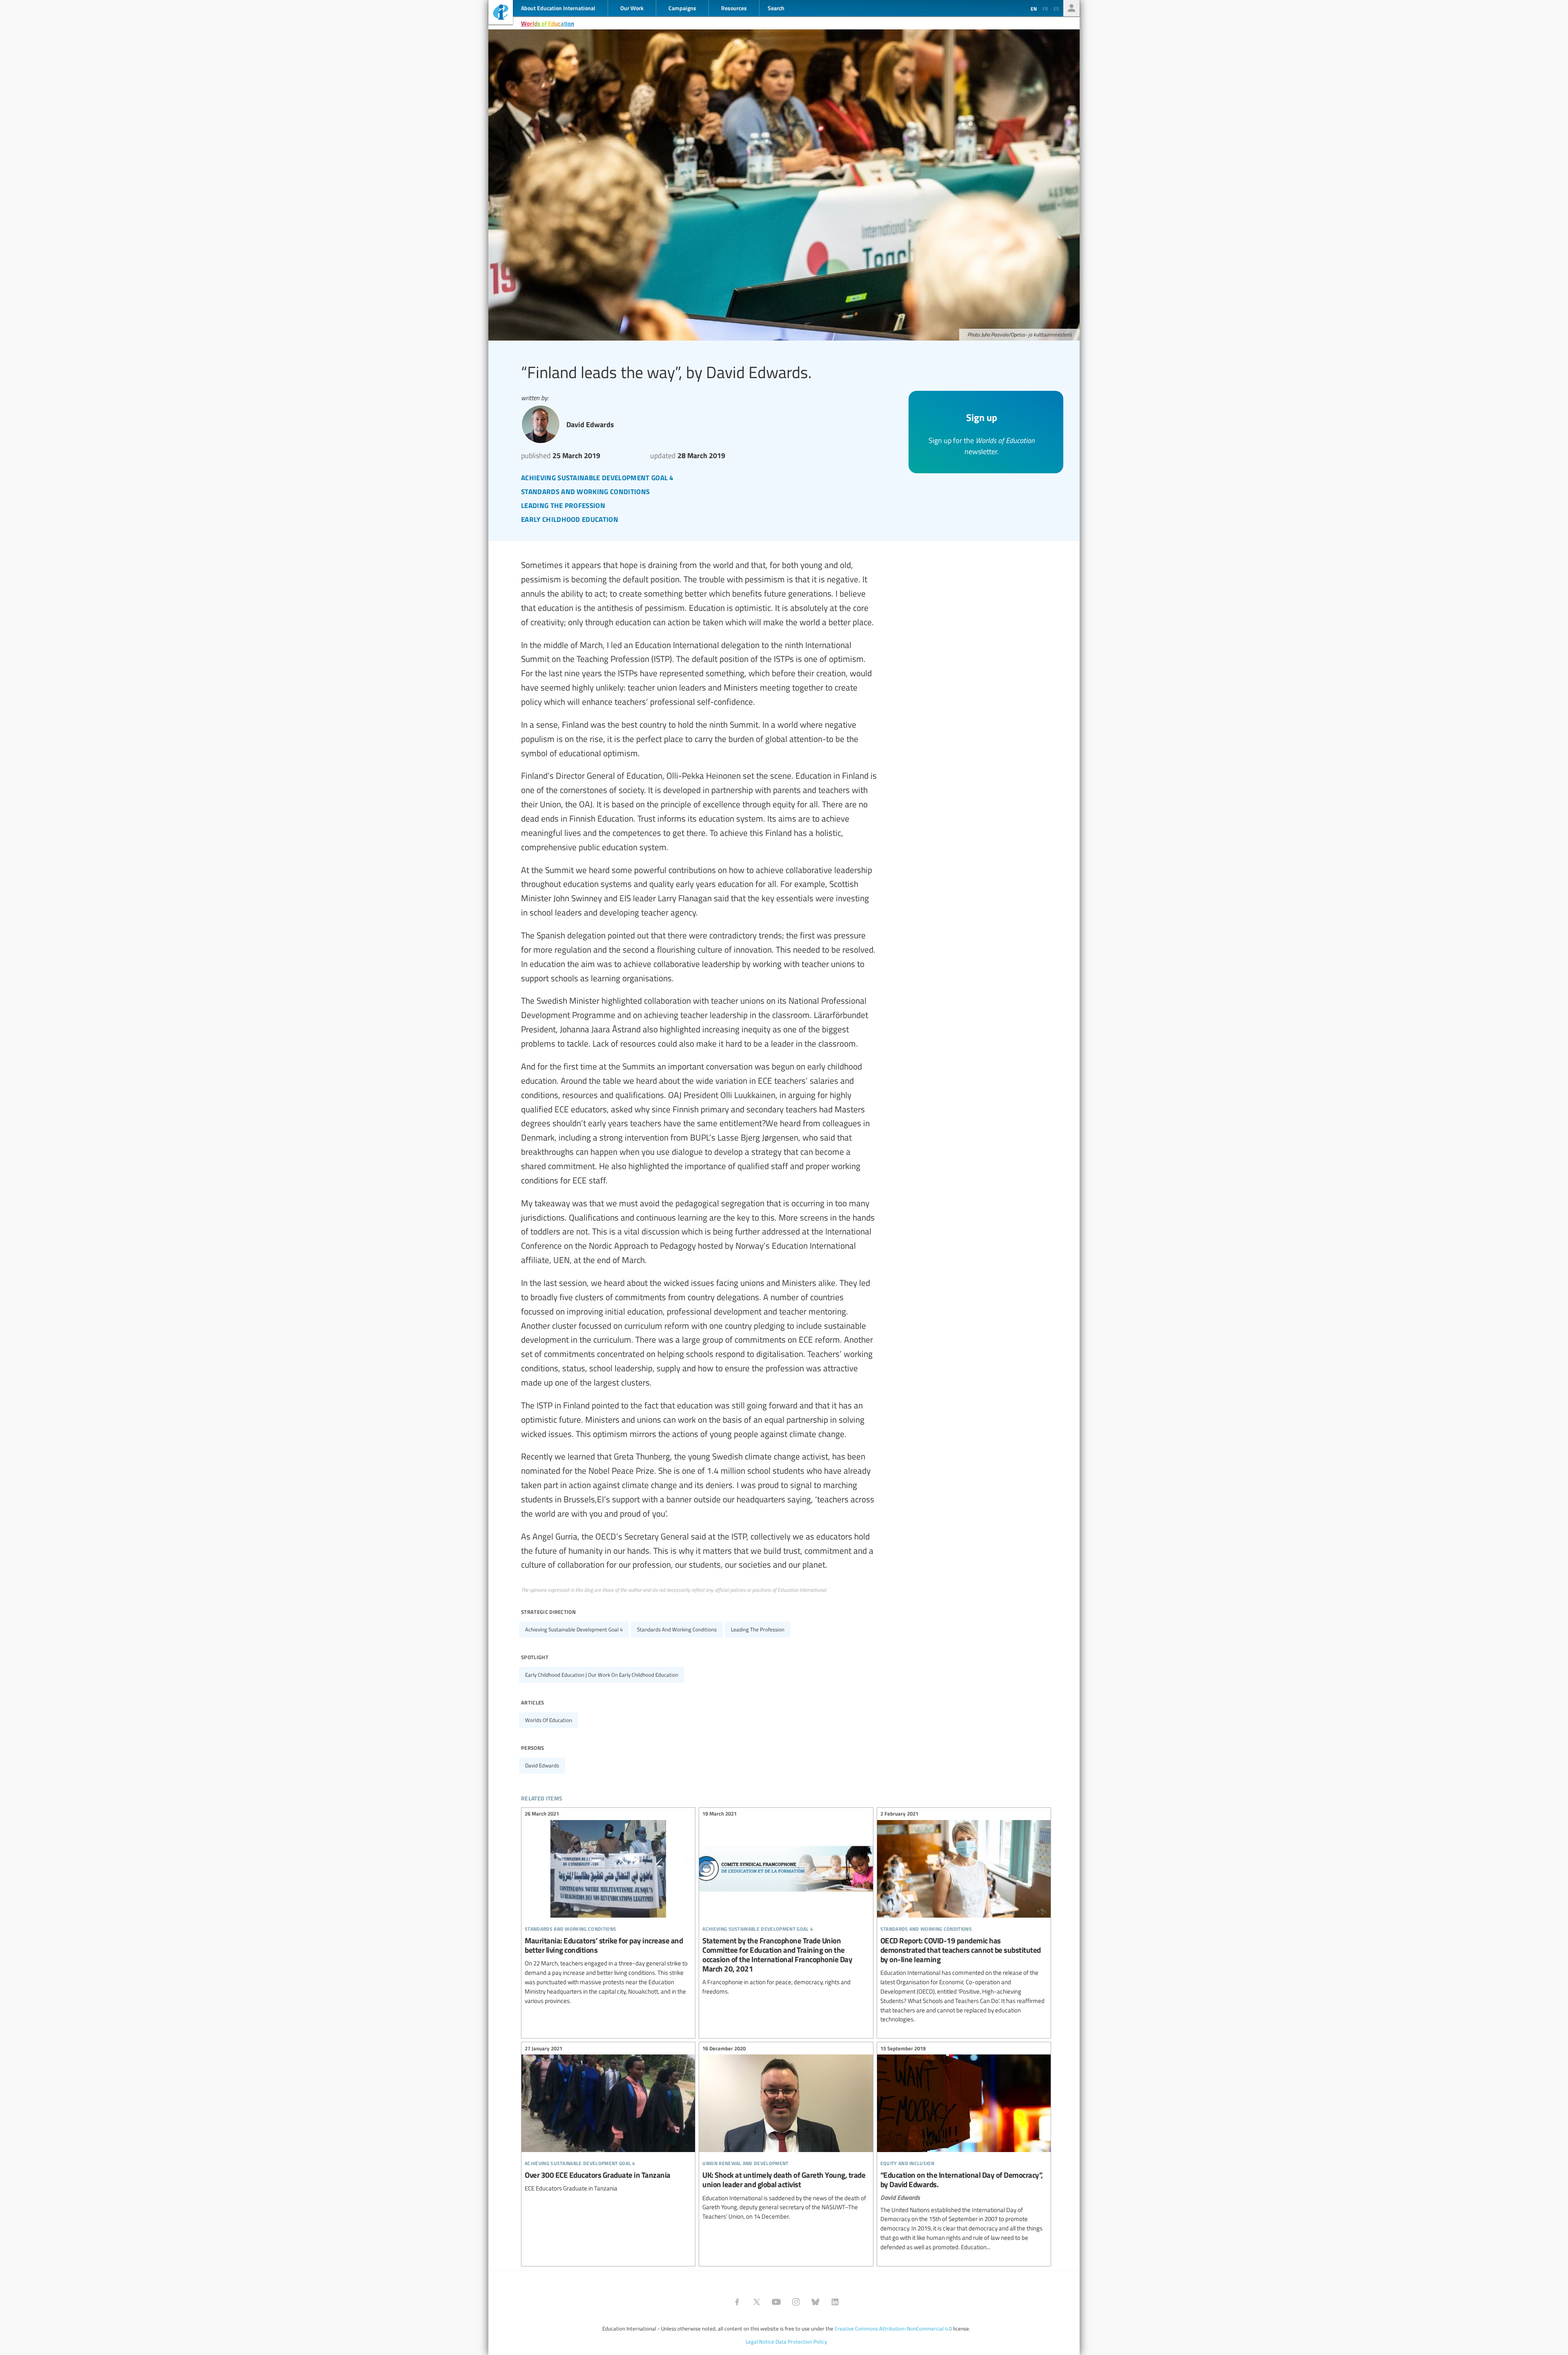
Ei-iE (501, 13)
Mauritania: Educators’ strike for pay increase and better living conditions (608, 1908)
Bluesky (815, 2302)
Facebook (737, 2302)
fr (1045, 9)
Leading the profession (758, 1629)
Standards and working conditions (677, 1629)
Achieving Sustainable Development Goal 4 (574, 1629)
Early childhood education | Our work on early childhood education (602, 1675)
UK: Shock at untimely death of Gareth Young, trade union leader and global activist (786, 2134)
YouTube (776, 2302)
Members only (1071, 8)
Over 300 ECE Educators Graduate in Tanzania (608, 2120)
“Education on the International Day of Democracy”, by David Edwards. (964, 2149)
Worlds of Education (548, 23)
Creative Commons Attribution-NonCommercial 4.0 (893, 2328)
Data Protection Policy (801, 2342)
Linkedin (835, 2302)
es (1056, 9)
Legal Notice (760, 2342)
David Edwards (542, 1765)
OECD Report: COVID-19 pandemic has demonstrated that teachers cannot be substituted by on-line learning (964, 1918)
